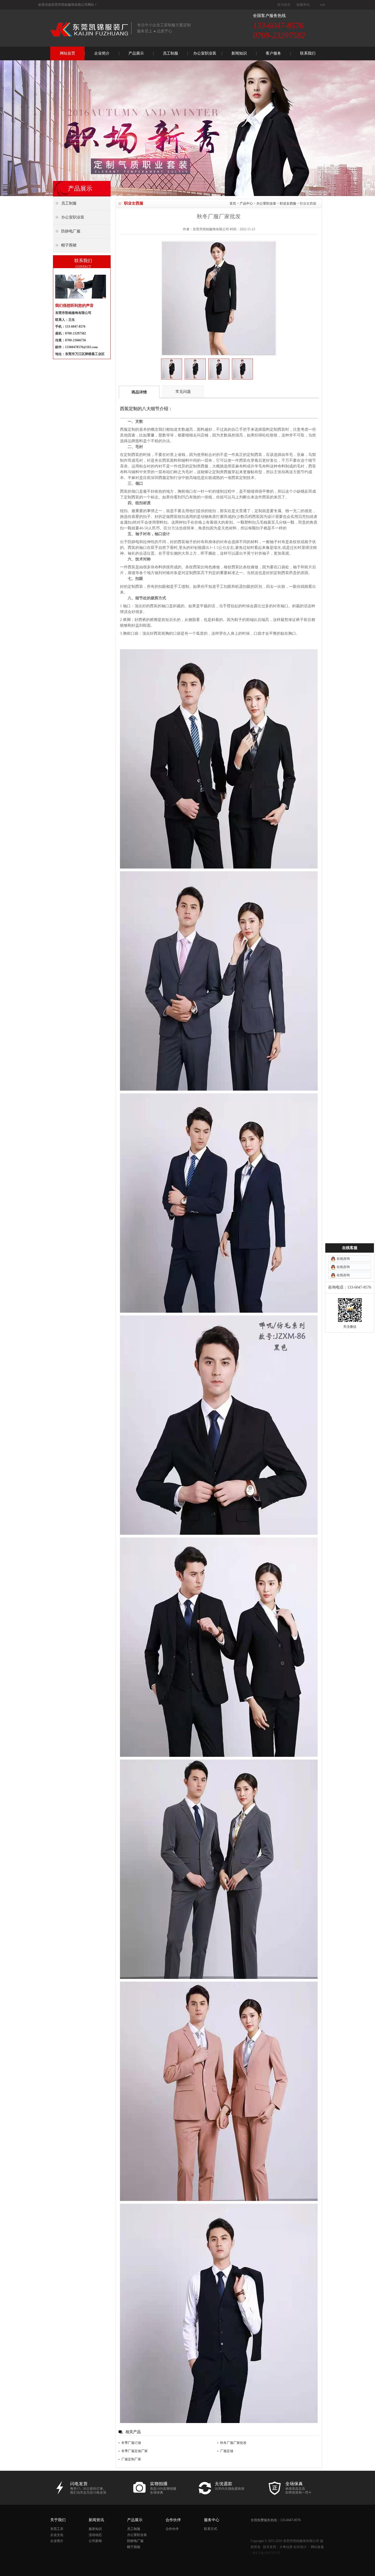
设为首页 (284, 5)
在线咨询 (343, 1259)
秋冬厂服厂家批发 (233, 2443)
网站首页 (68, 53)
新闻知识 (239, 53)
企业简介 (102, 53)
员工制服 (170, 53)
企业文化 (57, 2535)
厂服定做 (227, 2451)
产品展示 (136, 53)
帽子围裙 (134, 2547)
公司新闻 (95, 2541)
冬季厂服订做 (131, 2443)
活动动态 (95, 2535)
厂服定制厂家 (131, 2459)
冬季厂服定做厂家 (135, 2451)
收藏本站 (303, 5)
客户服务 (273, 53)
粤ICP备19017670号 (266, 2553)
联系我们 (308, 53)
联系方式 (211, 2529)
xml (322, 5)
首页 (233, 203)
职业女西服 (288, 203)
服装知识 (95, 2529)
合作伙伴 (172, 2529)
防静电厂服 (135, 2541)
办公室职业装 (205, 53)
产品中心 (246, 203)
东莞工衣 (57, 2529)
